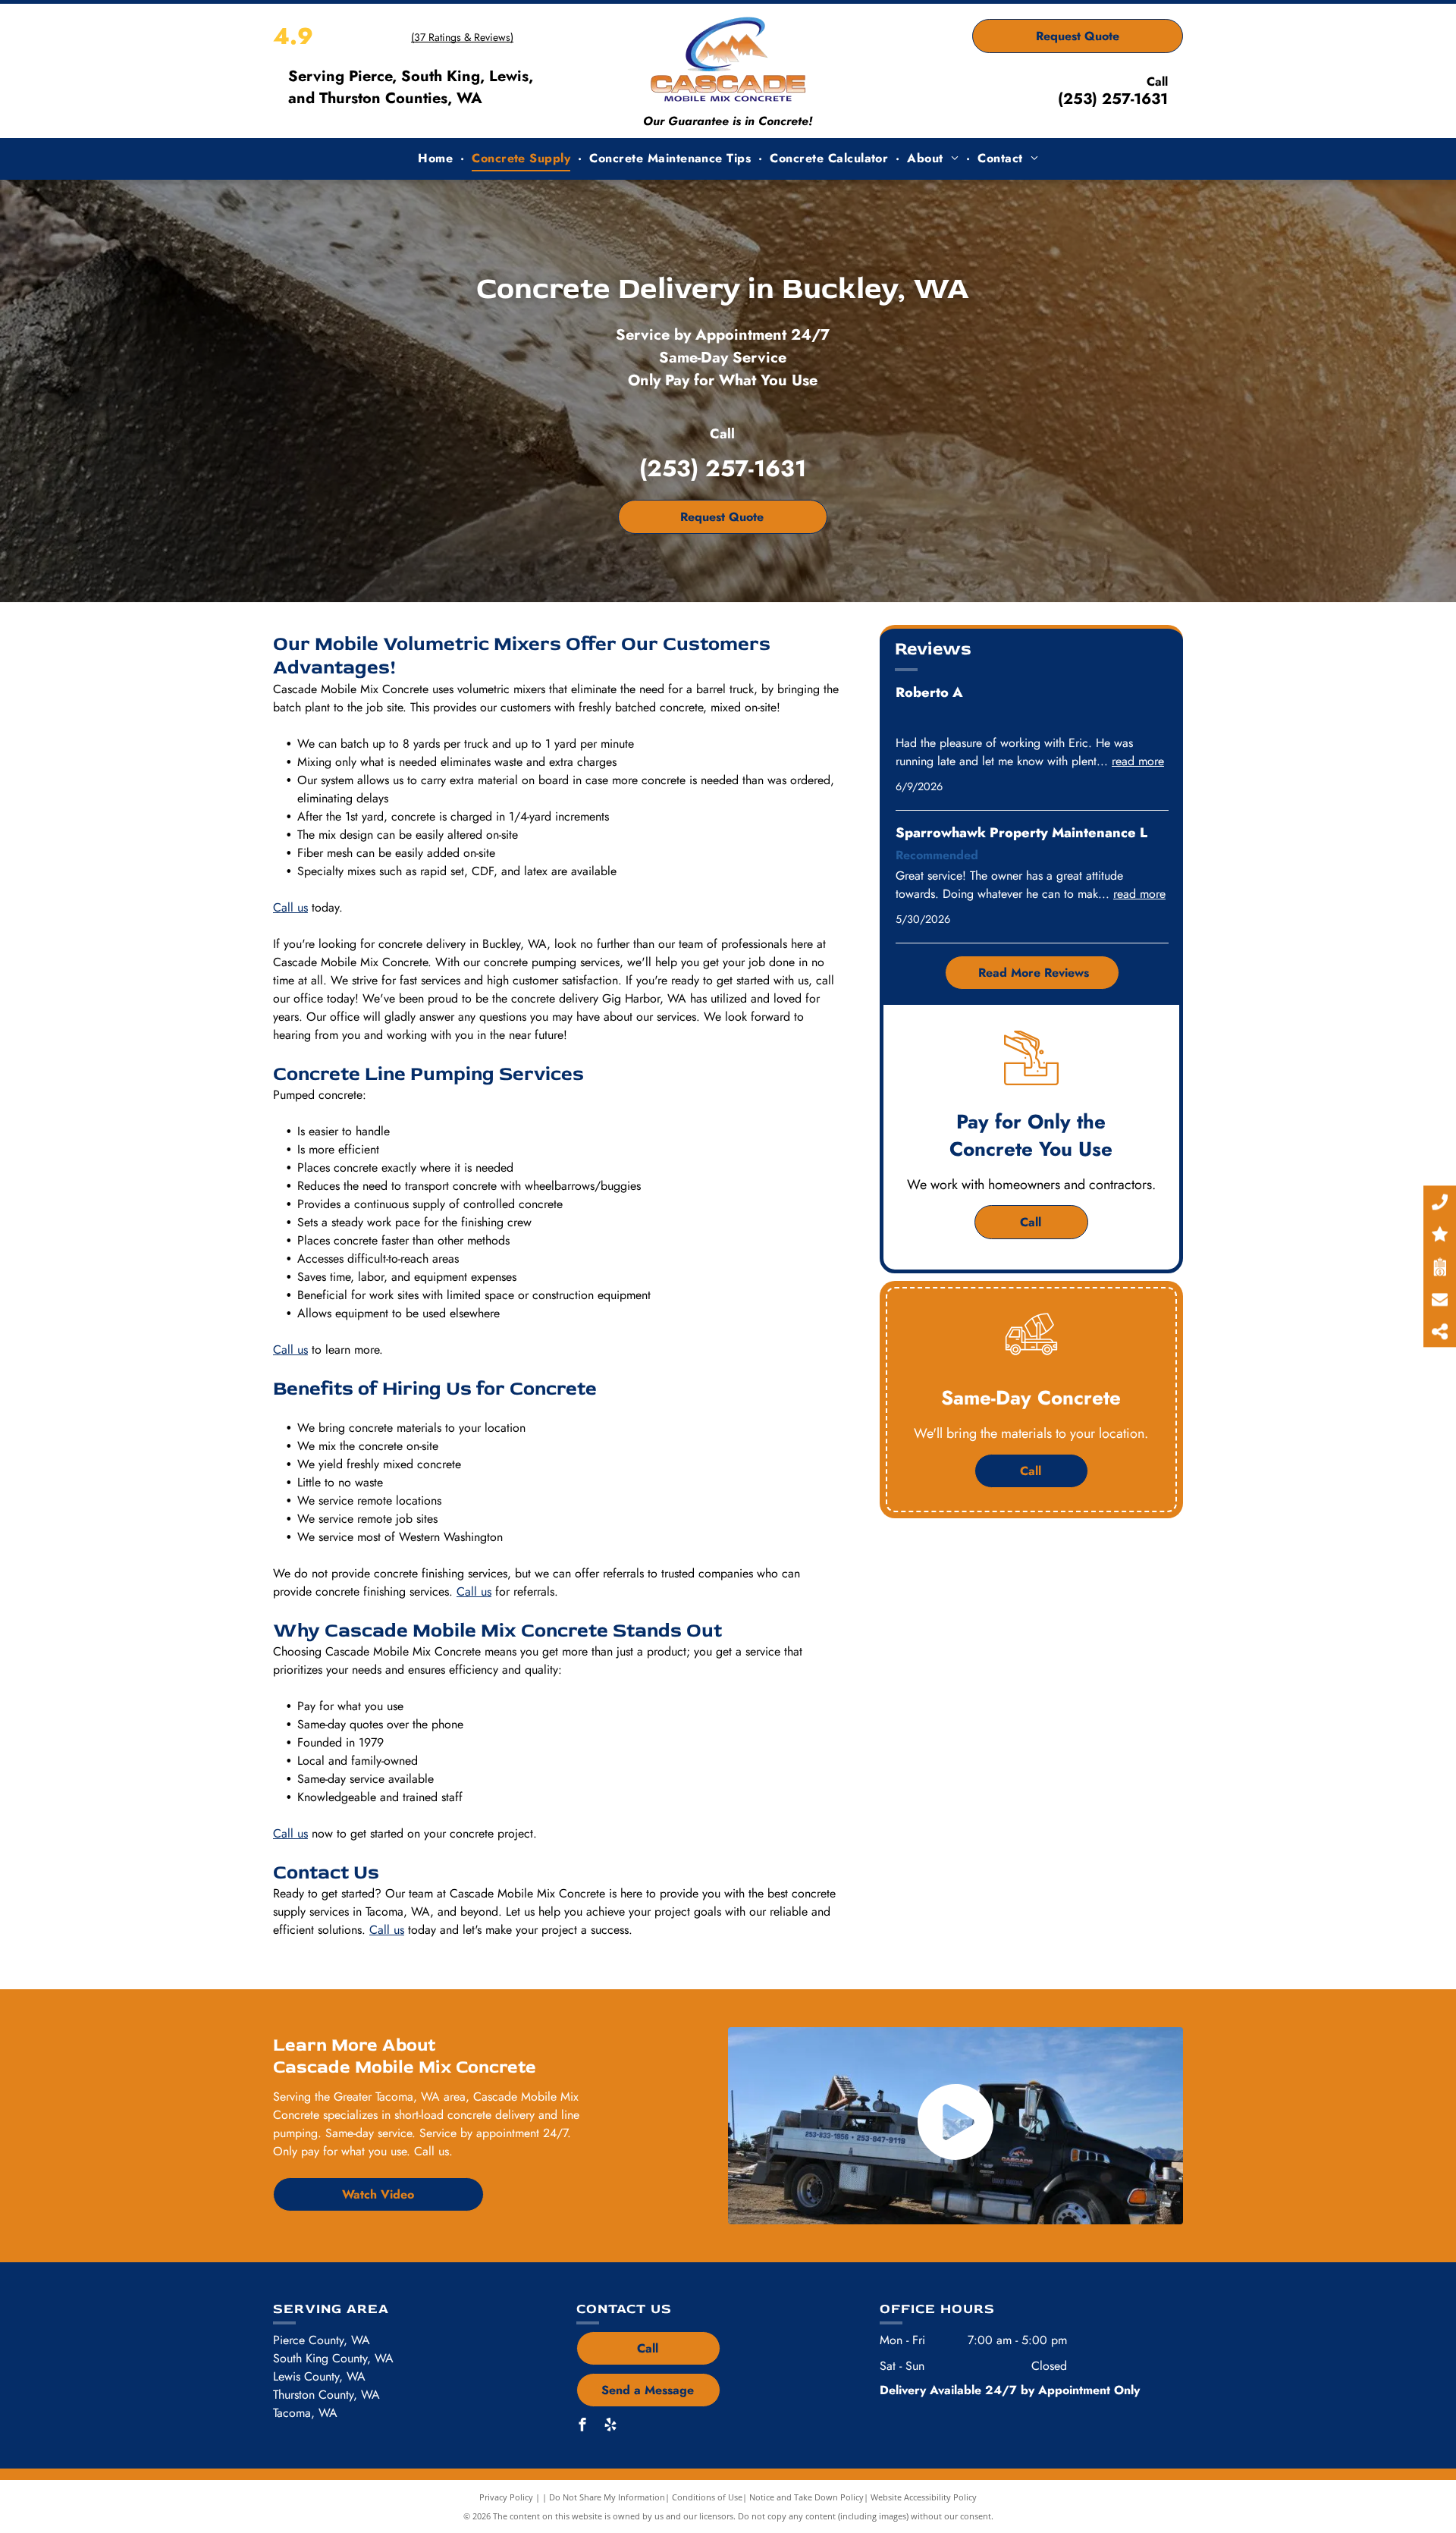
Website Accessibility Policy (924, 2497)
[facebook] (582, 2426)
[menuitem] (437, 159)
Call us (290, 907)
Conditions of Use (707, 2497)
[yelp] (610, 2426)
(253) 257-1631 (1113, 99)
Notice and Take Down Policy (806, 2497)
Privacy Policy (506, 2497)
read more (1138, 761)
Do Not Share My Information (607, 2497)
